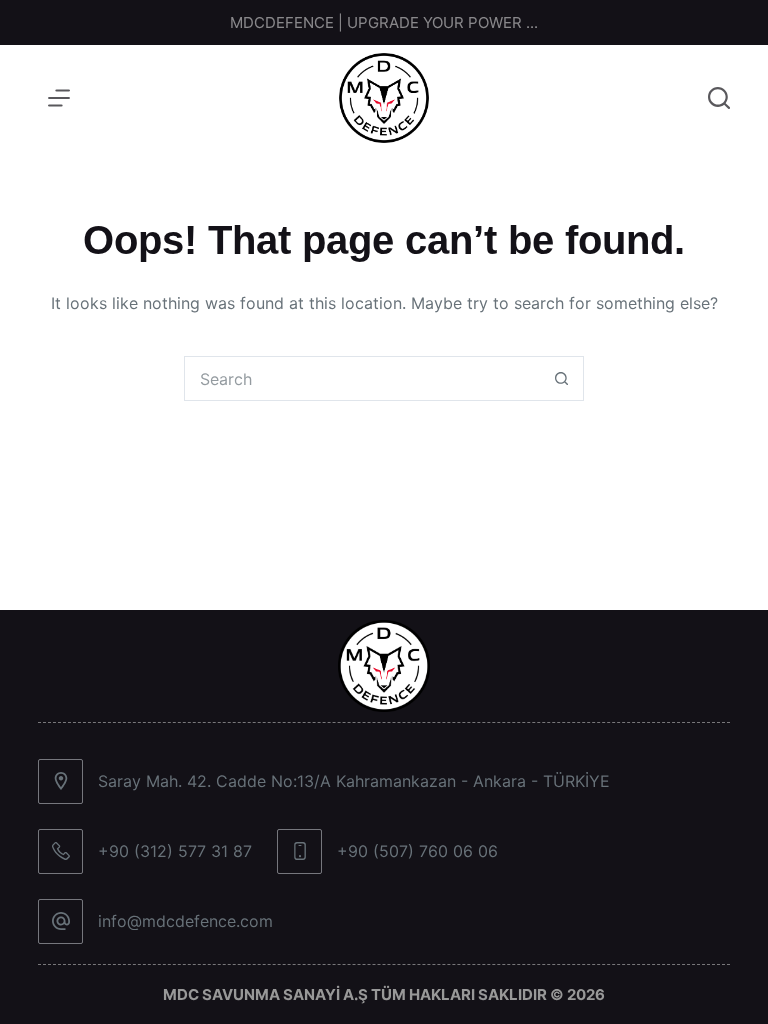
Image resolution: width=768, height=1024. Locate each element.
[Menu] (59, 98)
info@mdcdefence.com (185, 921)
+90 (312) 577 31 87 (175, 851)
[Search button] (561, 378)
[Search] (719, 98)
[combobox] (362, 378)
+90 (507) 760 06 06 (417, 851)
